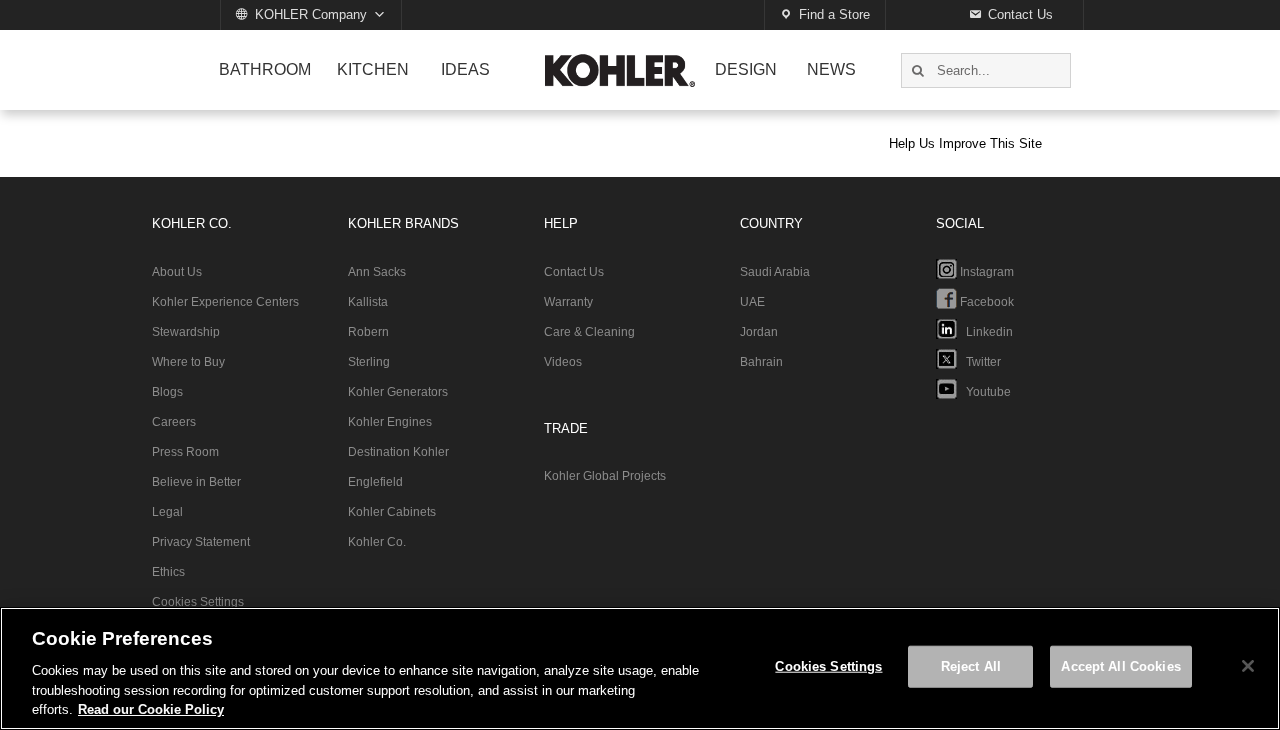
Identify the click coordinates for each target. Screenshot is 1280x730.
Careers (174, 422)
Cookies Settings (198, 602)
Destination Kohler (398, 452)
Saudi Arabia (775, 272)
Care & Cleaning (589, 332)
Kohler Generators (398, 392)
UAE (752, 302)
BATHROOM (265, 69)
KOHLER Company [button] (311, 14)
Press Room (185, 452)
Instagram (985, 272)
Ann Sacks (377, 272)
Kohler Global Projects (605, 476)
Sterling (369, 362)
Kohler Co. (377, 542)
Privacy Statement (201, 542)
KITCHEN (373, 69)
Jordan (759, 332)
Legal (167, 512)
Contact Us (1020, 14)
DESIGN (746, 69)
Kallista (368, 302)
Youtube (984, 392)
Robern (368, 332)
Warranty (568, 302)
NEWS (831, 69)
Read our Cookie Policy (151, 709)
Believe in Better (196, 482)
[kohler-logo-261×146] (620, 62)
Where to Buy (188, 362)
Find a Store (834, 14)
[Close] (1248, 666)
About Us (177, 272)
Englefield (375, 482)
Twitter (979, 362)
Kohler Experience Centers (225, 302)
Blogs (167, 392)
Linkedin (985, 332)
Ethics (168, 572)
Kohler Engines (390, 422)
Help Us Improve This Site (965, 143)
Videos (563, 362)
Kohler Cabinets (392, 512)
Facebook (985, 302)
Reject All (971, 666)
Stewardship (186, 332)
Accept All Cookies (1120, 666)
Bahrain (761, 362)
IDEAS (465, 69)
